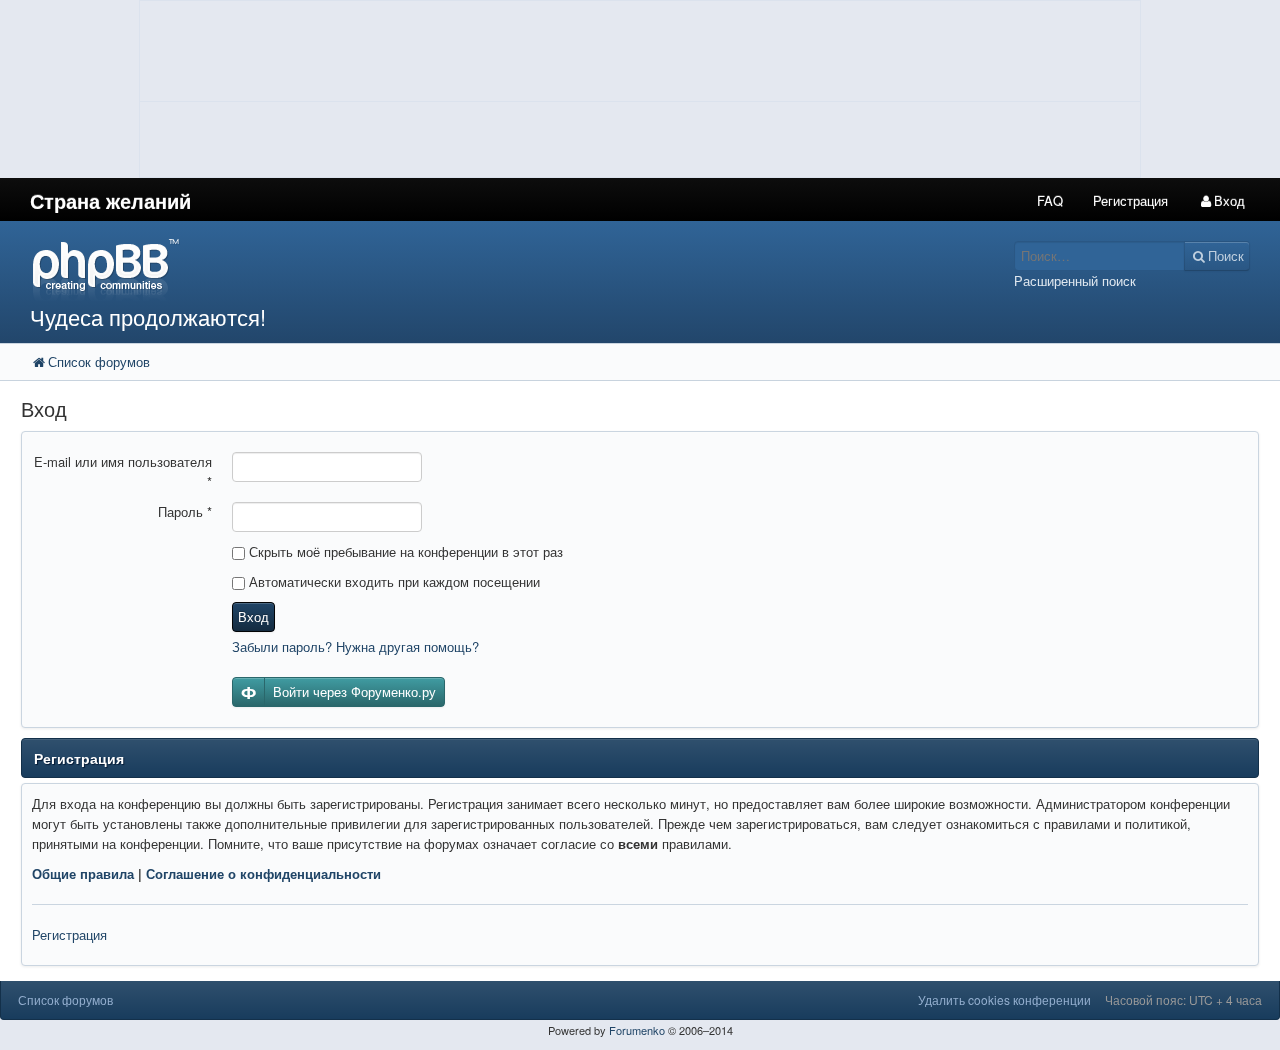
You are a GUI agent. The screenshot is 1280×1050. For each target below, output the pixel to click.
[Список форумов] (479, 268)
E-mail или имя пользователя (123, 471)
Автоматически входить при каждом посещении (392, 581)
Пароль (185, 511)
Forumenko (637, 1030)
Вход (253, 616)
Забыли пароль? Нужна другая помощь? (355, 646)
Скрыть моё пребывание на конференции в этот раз (404, 551)
